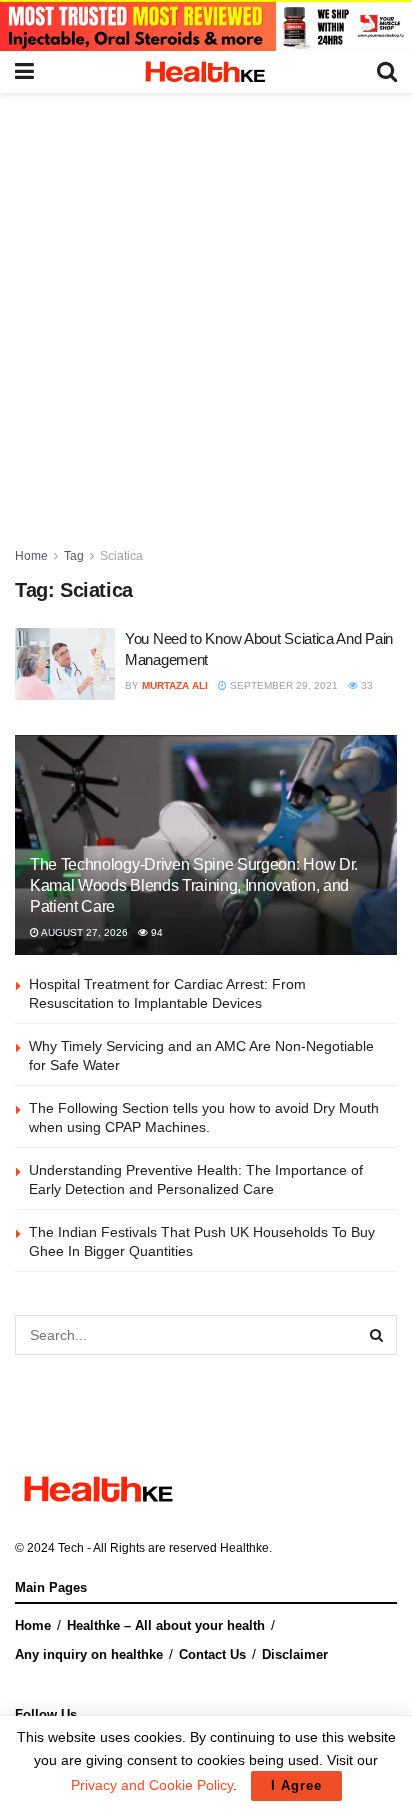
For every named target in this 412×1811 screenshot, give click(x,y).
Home (31, 556)
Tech (71, 1548)
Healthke (244, 1548)
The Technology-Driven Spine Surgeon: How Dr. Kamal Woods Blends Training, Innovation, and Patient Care (194, 885)
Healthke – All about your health (166, 1625)
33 (365, 685)
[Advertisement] (206, 309)
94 (155, 932)
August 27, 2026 (83, 932)
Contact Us (212, 1654)
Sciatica (121, 556)
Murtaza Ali (175, 685)
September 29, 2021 (282, 685)
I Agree (296, 1785)
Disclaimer (295, 1654)
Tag (74, 556)
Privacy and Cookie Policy (152, 1785)
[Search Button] (377, 1335)
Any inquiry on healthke (89, 1654)
